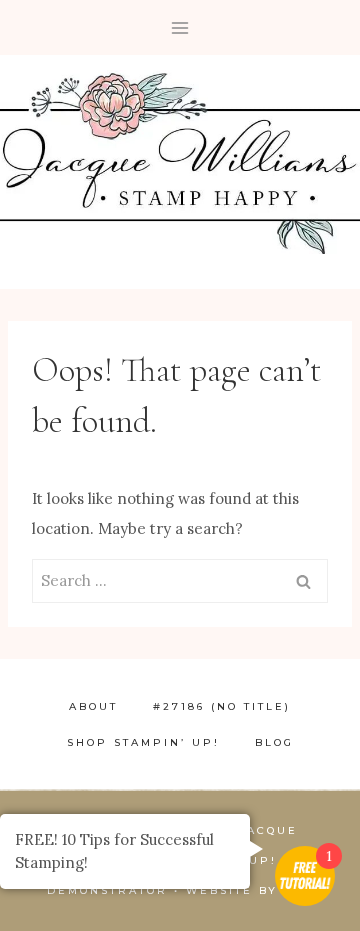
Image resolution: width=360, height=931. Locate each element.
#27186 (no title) (222, 706)
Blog (274, 742)
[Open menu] (180, 27)
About (93, 706)
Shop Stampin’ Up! (143, 742)
